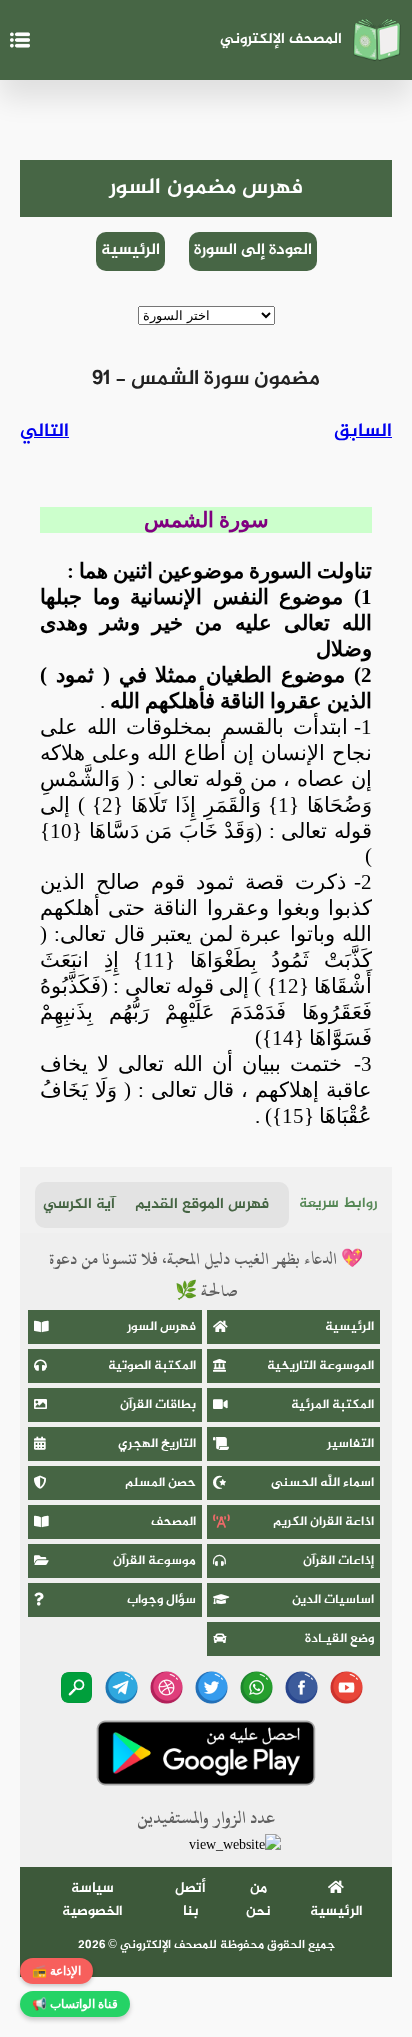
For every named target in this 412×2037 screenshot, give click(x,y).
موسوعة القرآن (154, 1561)
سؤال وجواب (161, 1600)
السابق (363, 431)
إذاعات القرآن (338, 1561)
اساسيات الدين (333, 1600)
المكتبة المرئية (332, 1405)
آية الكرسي (79, 1204)
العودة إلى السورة (253, 250)
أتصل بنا (190, 1900)
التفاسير (350, 1444)
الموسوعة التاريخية (320, 1366)
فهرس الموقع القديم (202, 1204)
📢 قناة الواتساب (75, 2004)
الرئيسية (130, 250)
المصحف (173, 1522)
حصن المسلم (160, 1483)
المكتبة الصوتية (152, 1366)
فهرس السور (161, 1327)
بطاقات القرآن (158, 1405)
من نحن (258, 1900)
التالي (44, 431)
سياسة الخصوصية (92, 1900)
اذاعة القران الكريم (323, 1522)
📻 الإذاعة (56, 1971)
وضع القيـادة (339, 1639)
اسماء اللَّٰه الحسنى (322, 1483)
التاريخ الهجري (157, 1444)
